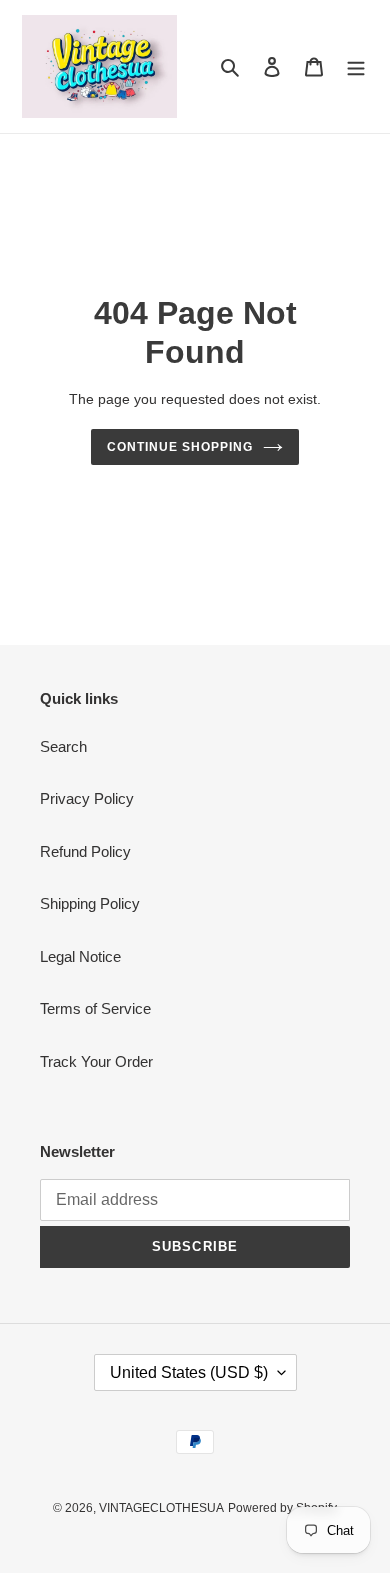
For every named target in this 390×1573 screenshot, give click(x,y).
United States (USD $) (189, 1372)
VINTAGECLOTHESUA (161, 1508)
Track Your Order (96, 1061)
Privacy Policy (87, 798)
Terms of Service (95, 1008)
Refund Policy (85, 851)
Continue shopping (180, 447)
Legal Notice (80, 956)
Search (63, 746)
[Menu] (356, 66)
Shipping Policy (90, 903)
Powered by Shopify (282, 1508)
